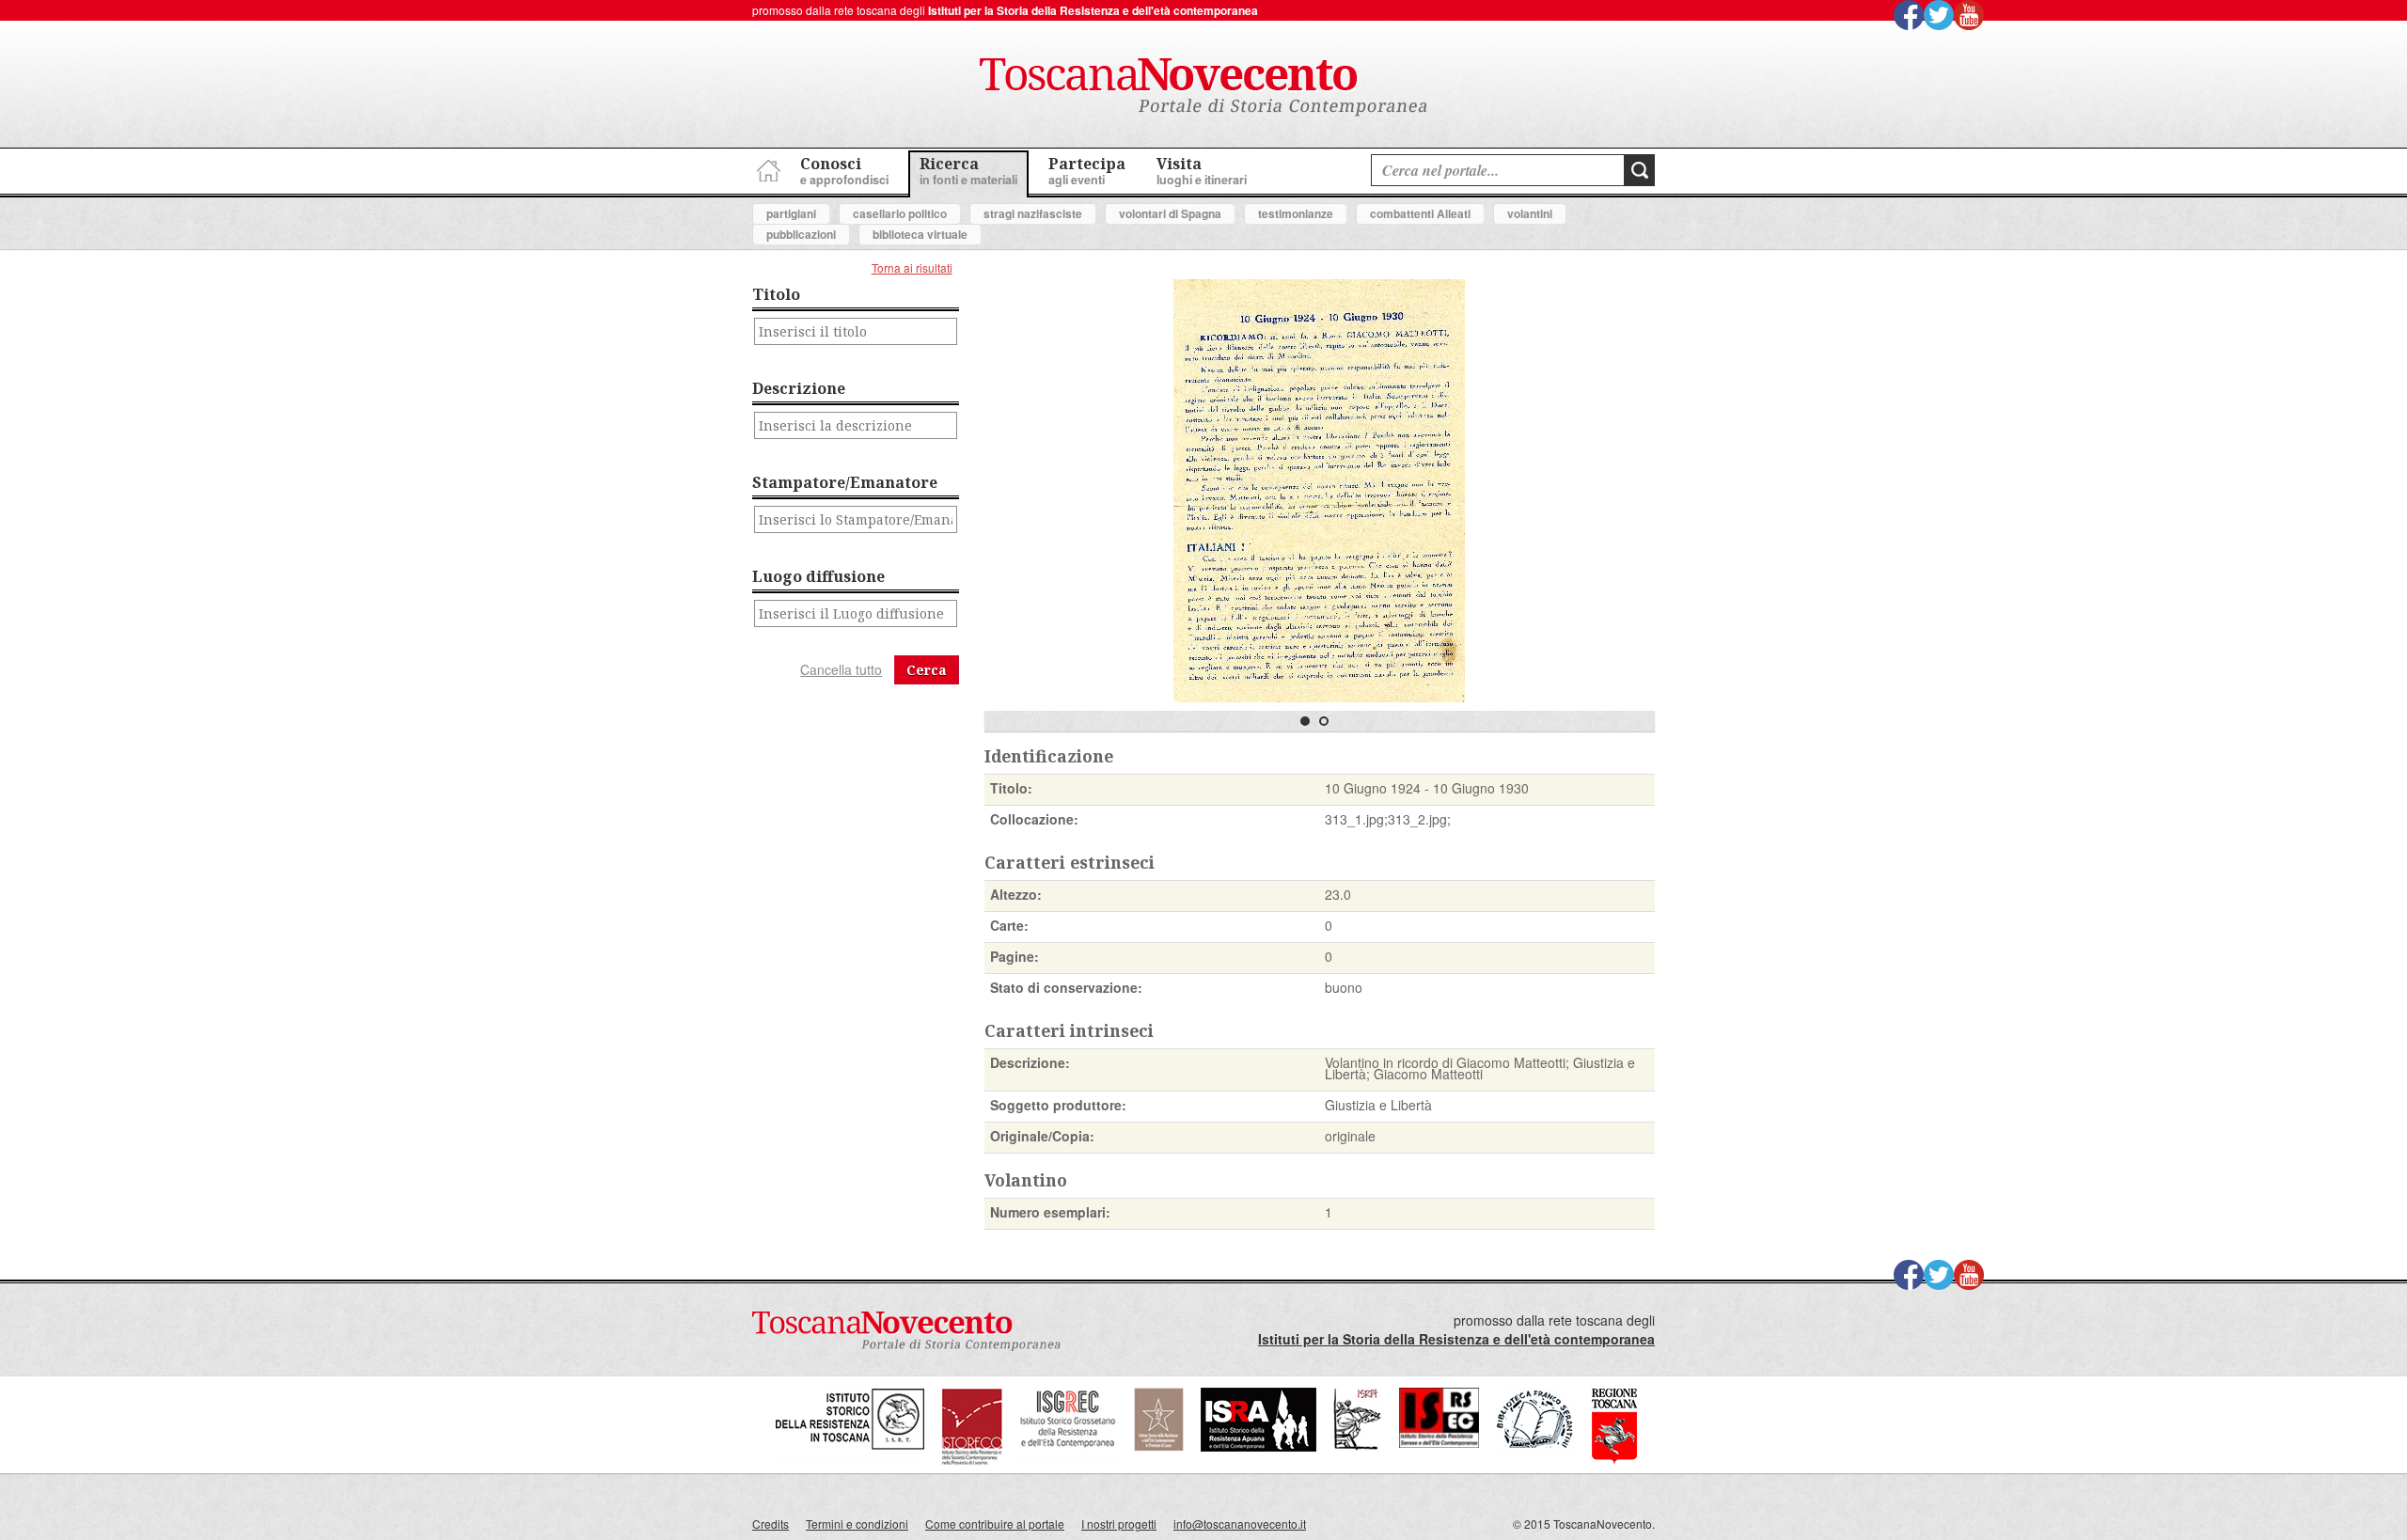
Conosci (844, 171)
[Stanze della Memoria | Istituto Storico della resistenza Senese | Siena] (1439, 1443)
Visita (1202, 171)
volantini (1530, 213)
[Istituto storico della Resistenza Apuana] (1259, 1446)
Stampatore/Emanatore (845, 482)
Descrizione (799, 388)
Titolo (776, 294)
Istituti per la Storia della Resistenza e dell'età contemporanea (1093, 10)
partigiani (791, 213)
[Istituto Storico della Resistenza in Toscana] (850, 1461)
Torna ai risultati (912, 267)
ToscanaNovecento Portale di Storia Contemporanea (1203, 87)
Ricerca (968, 171)
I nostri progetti (1119, 1524)
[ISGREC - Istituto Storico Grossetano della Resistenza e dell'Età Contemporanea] (1068, 1461)
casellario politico (900, 213)
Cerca (927, 670)
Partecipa (1087, 171)
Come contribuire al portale (995, 1524)
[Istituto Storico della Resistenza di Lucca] (1158, 1446)
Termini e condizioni (857, 1524)
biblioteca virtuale (920, 234)
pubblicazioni (801, 234)
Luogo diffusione (818, 576)
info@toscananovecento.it (1240, 1524)
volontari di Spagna (1170, 213)
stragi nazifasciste (1033, 213)
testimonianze (1296, 213)
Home (766, 168)
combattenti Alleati (1420, 213)
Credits (771, 1524)
